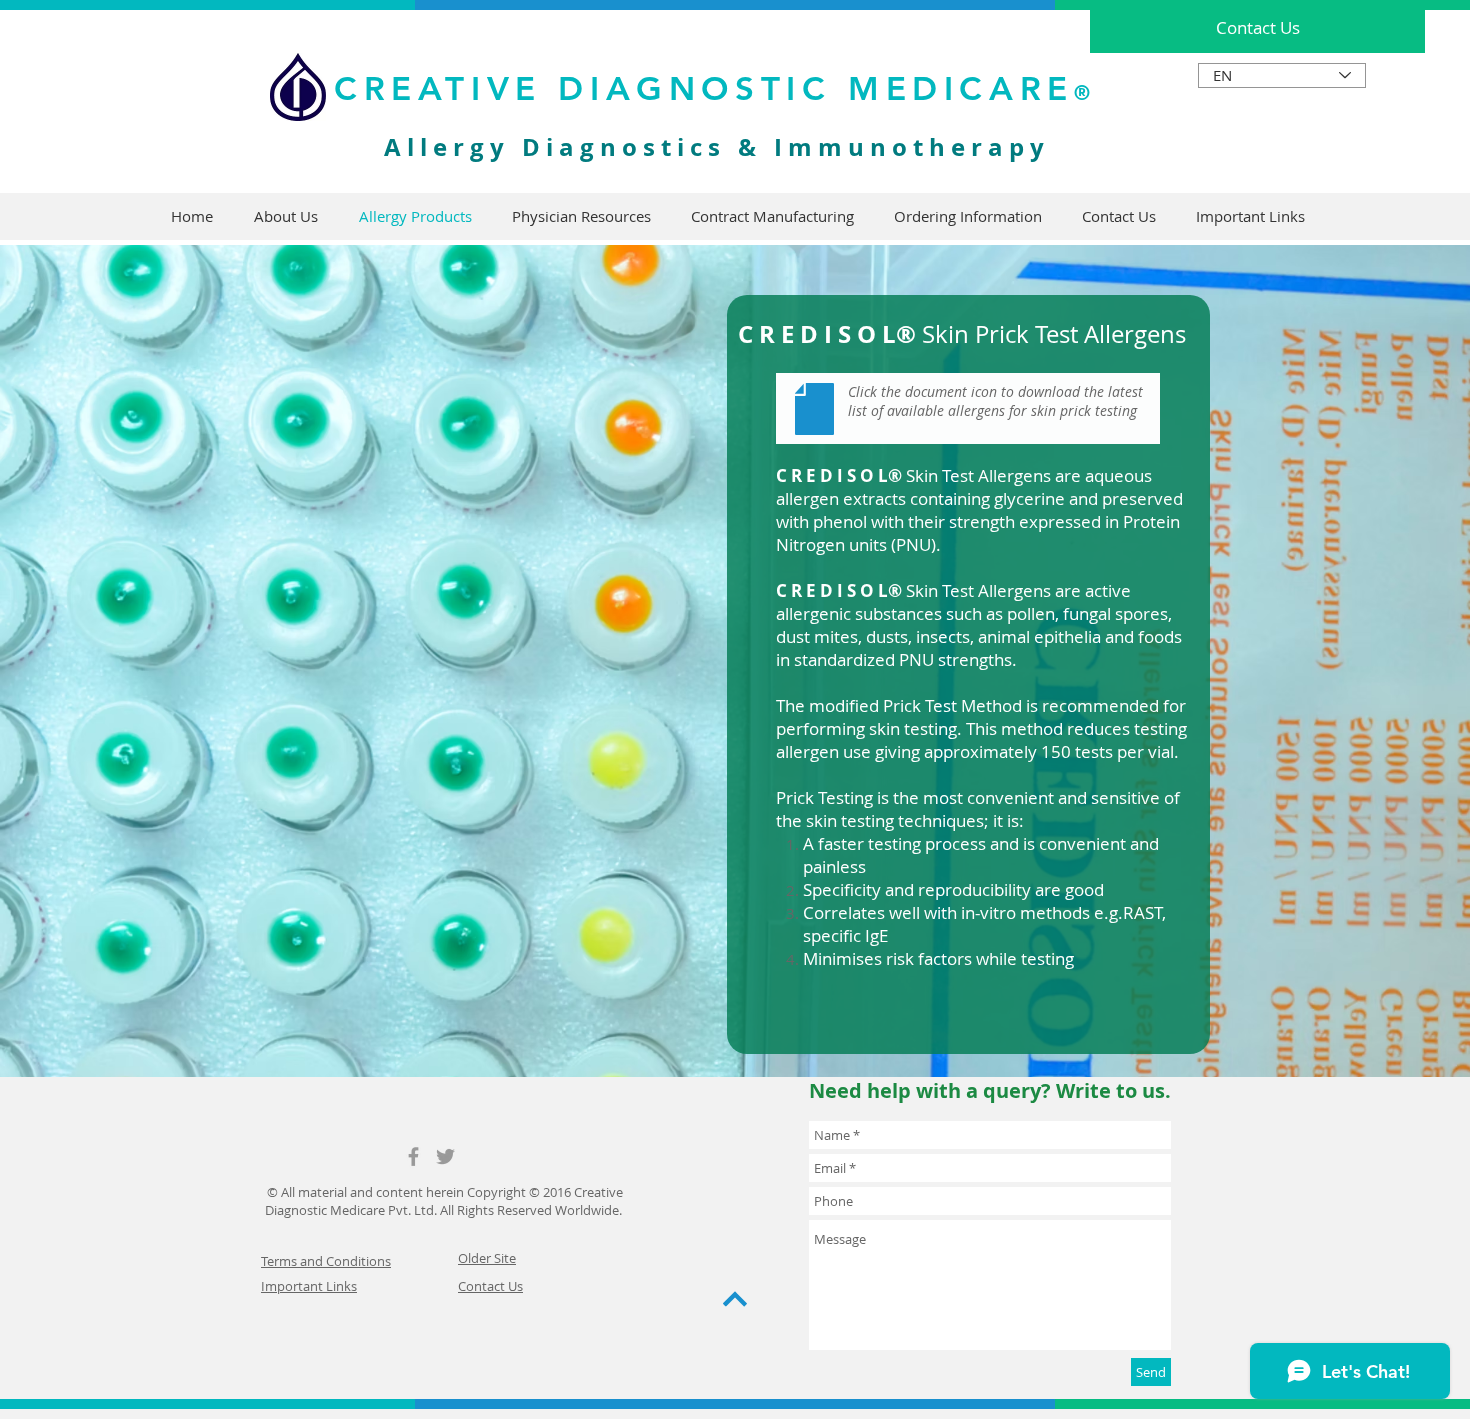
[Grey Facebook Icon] (413, 1156)
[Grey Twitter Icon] (445, 1156)
